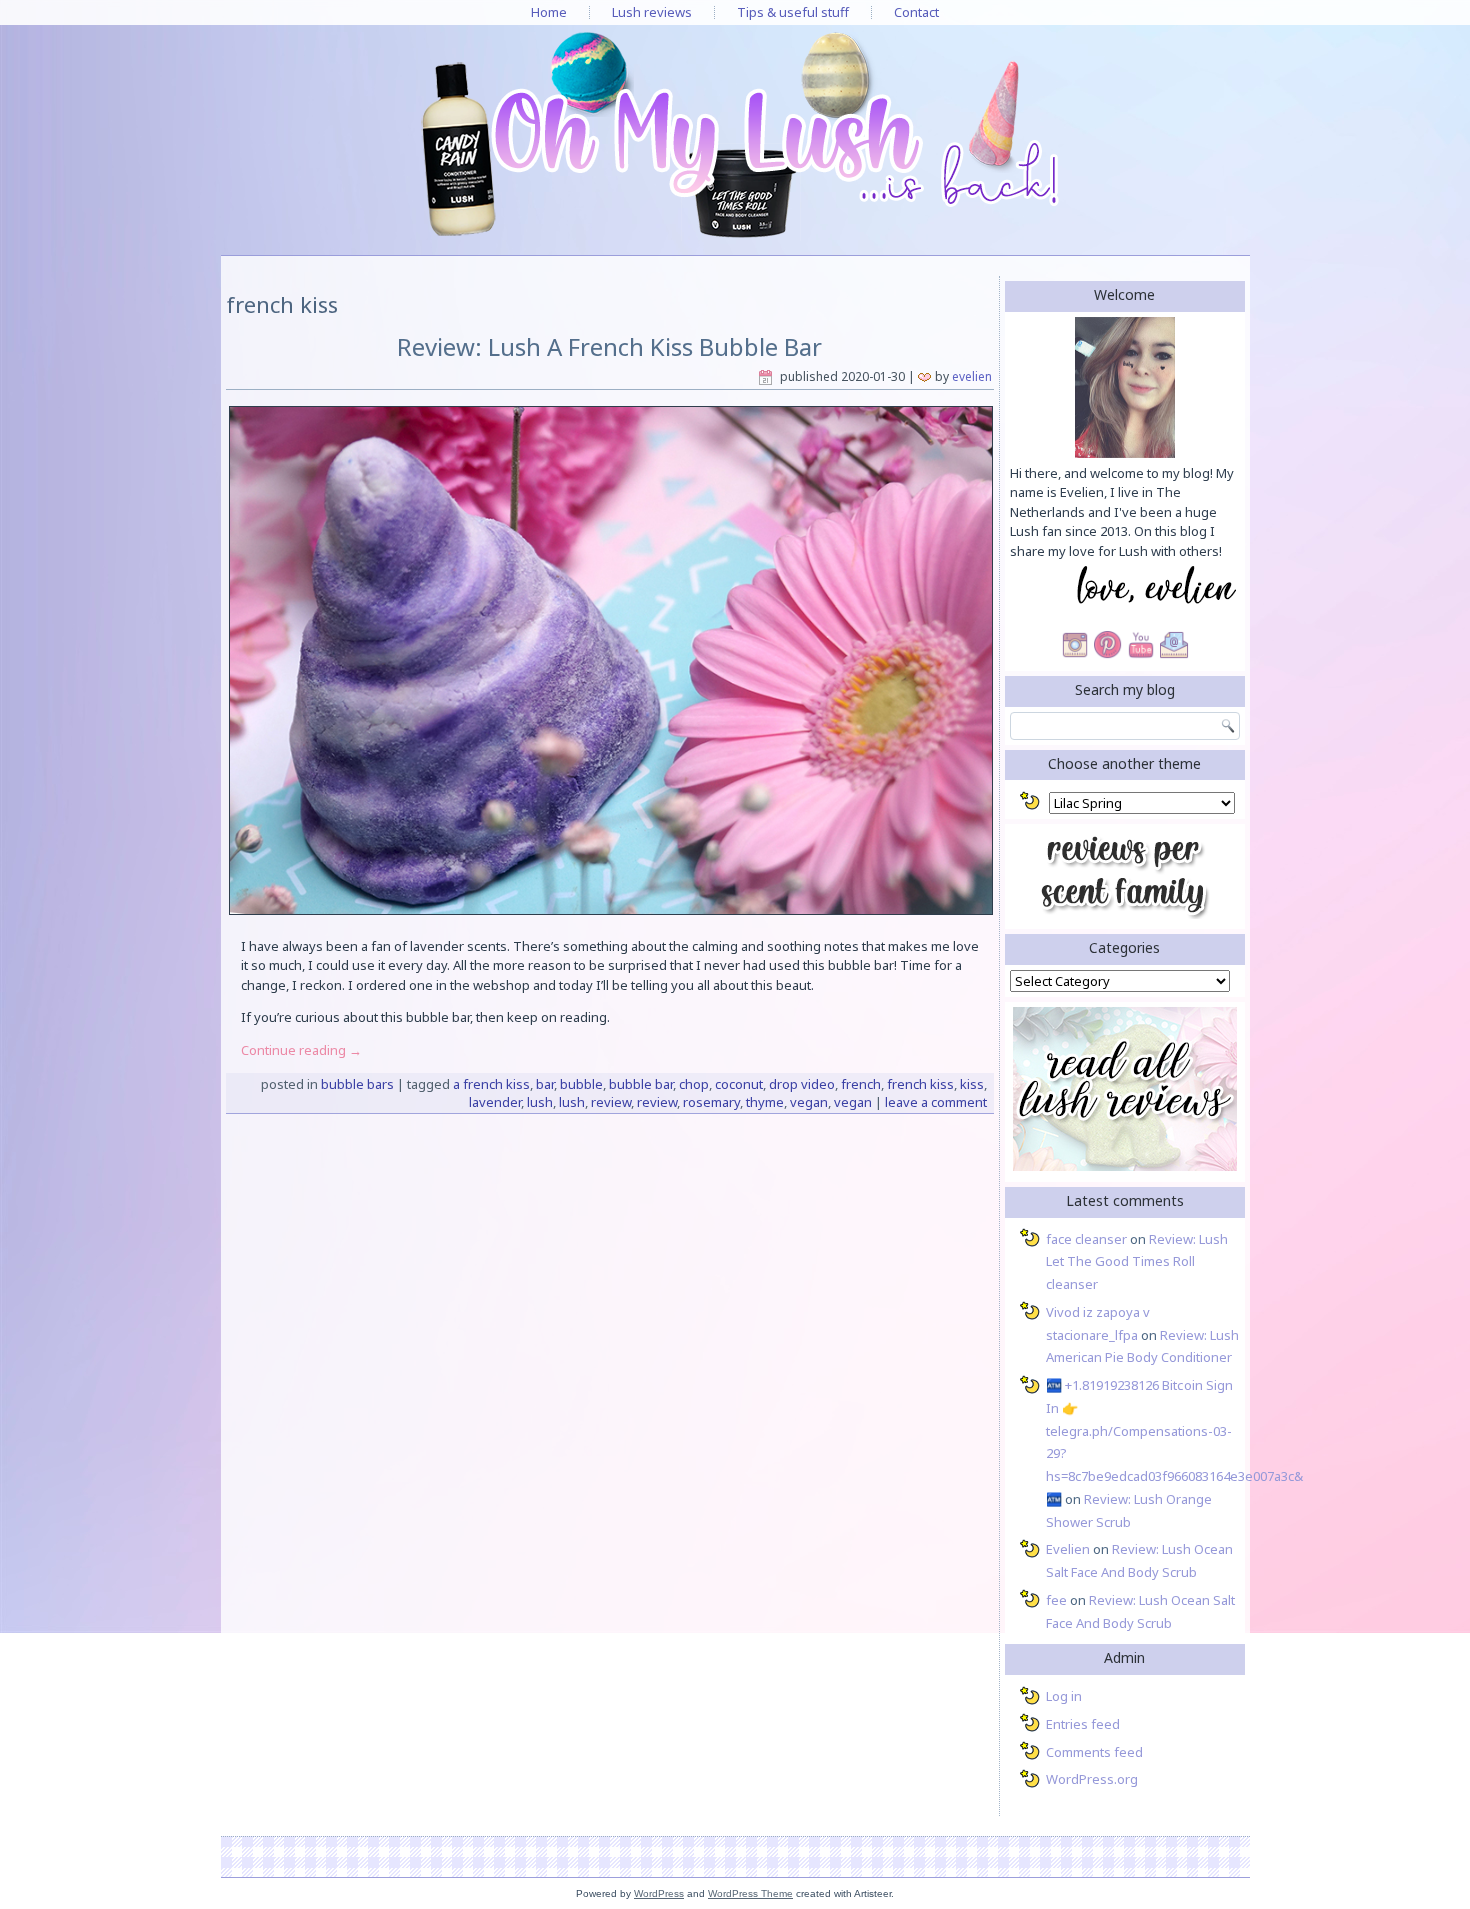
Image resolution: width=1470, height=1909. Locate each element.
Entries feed (1083, 1724)
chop (694, 1084)
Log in (1064, 1696)
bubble (581, 1084)
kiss (972, 1084)
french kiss (920, 1084)
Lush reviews (652, 12)
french (861, 1084)
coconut (739, 1084)
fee (1056, 1600)
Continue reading (301, 1050)
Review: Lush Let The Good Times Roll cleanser (1137, 1262)
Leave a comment (936, 1102)
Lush (540, 1102)
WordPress (659, 1893)
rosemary (711, 1102)
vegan (809, 1102)
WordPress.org (1092, 1779)
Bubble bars (357, 1084)
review (611, 1102)
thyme (765, 1102)
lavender (495, 1102)
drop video (802, 1084)
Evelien (972, 376)
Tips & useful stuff (793, 12)
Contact (916, 12)
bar (545, 1084)
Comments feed (1094, 1752)
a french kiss (491, 1084)
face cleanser (1086, 1239)
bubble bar (641, 1084)
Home (549, 12)
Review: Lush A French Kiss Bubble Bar (609, 346)
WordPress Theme (750, 1893)
